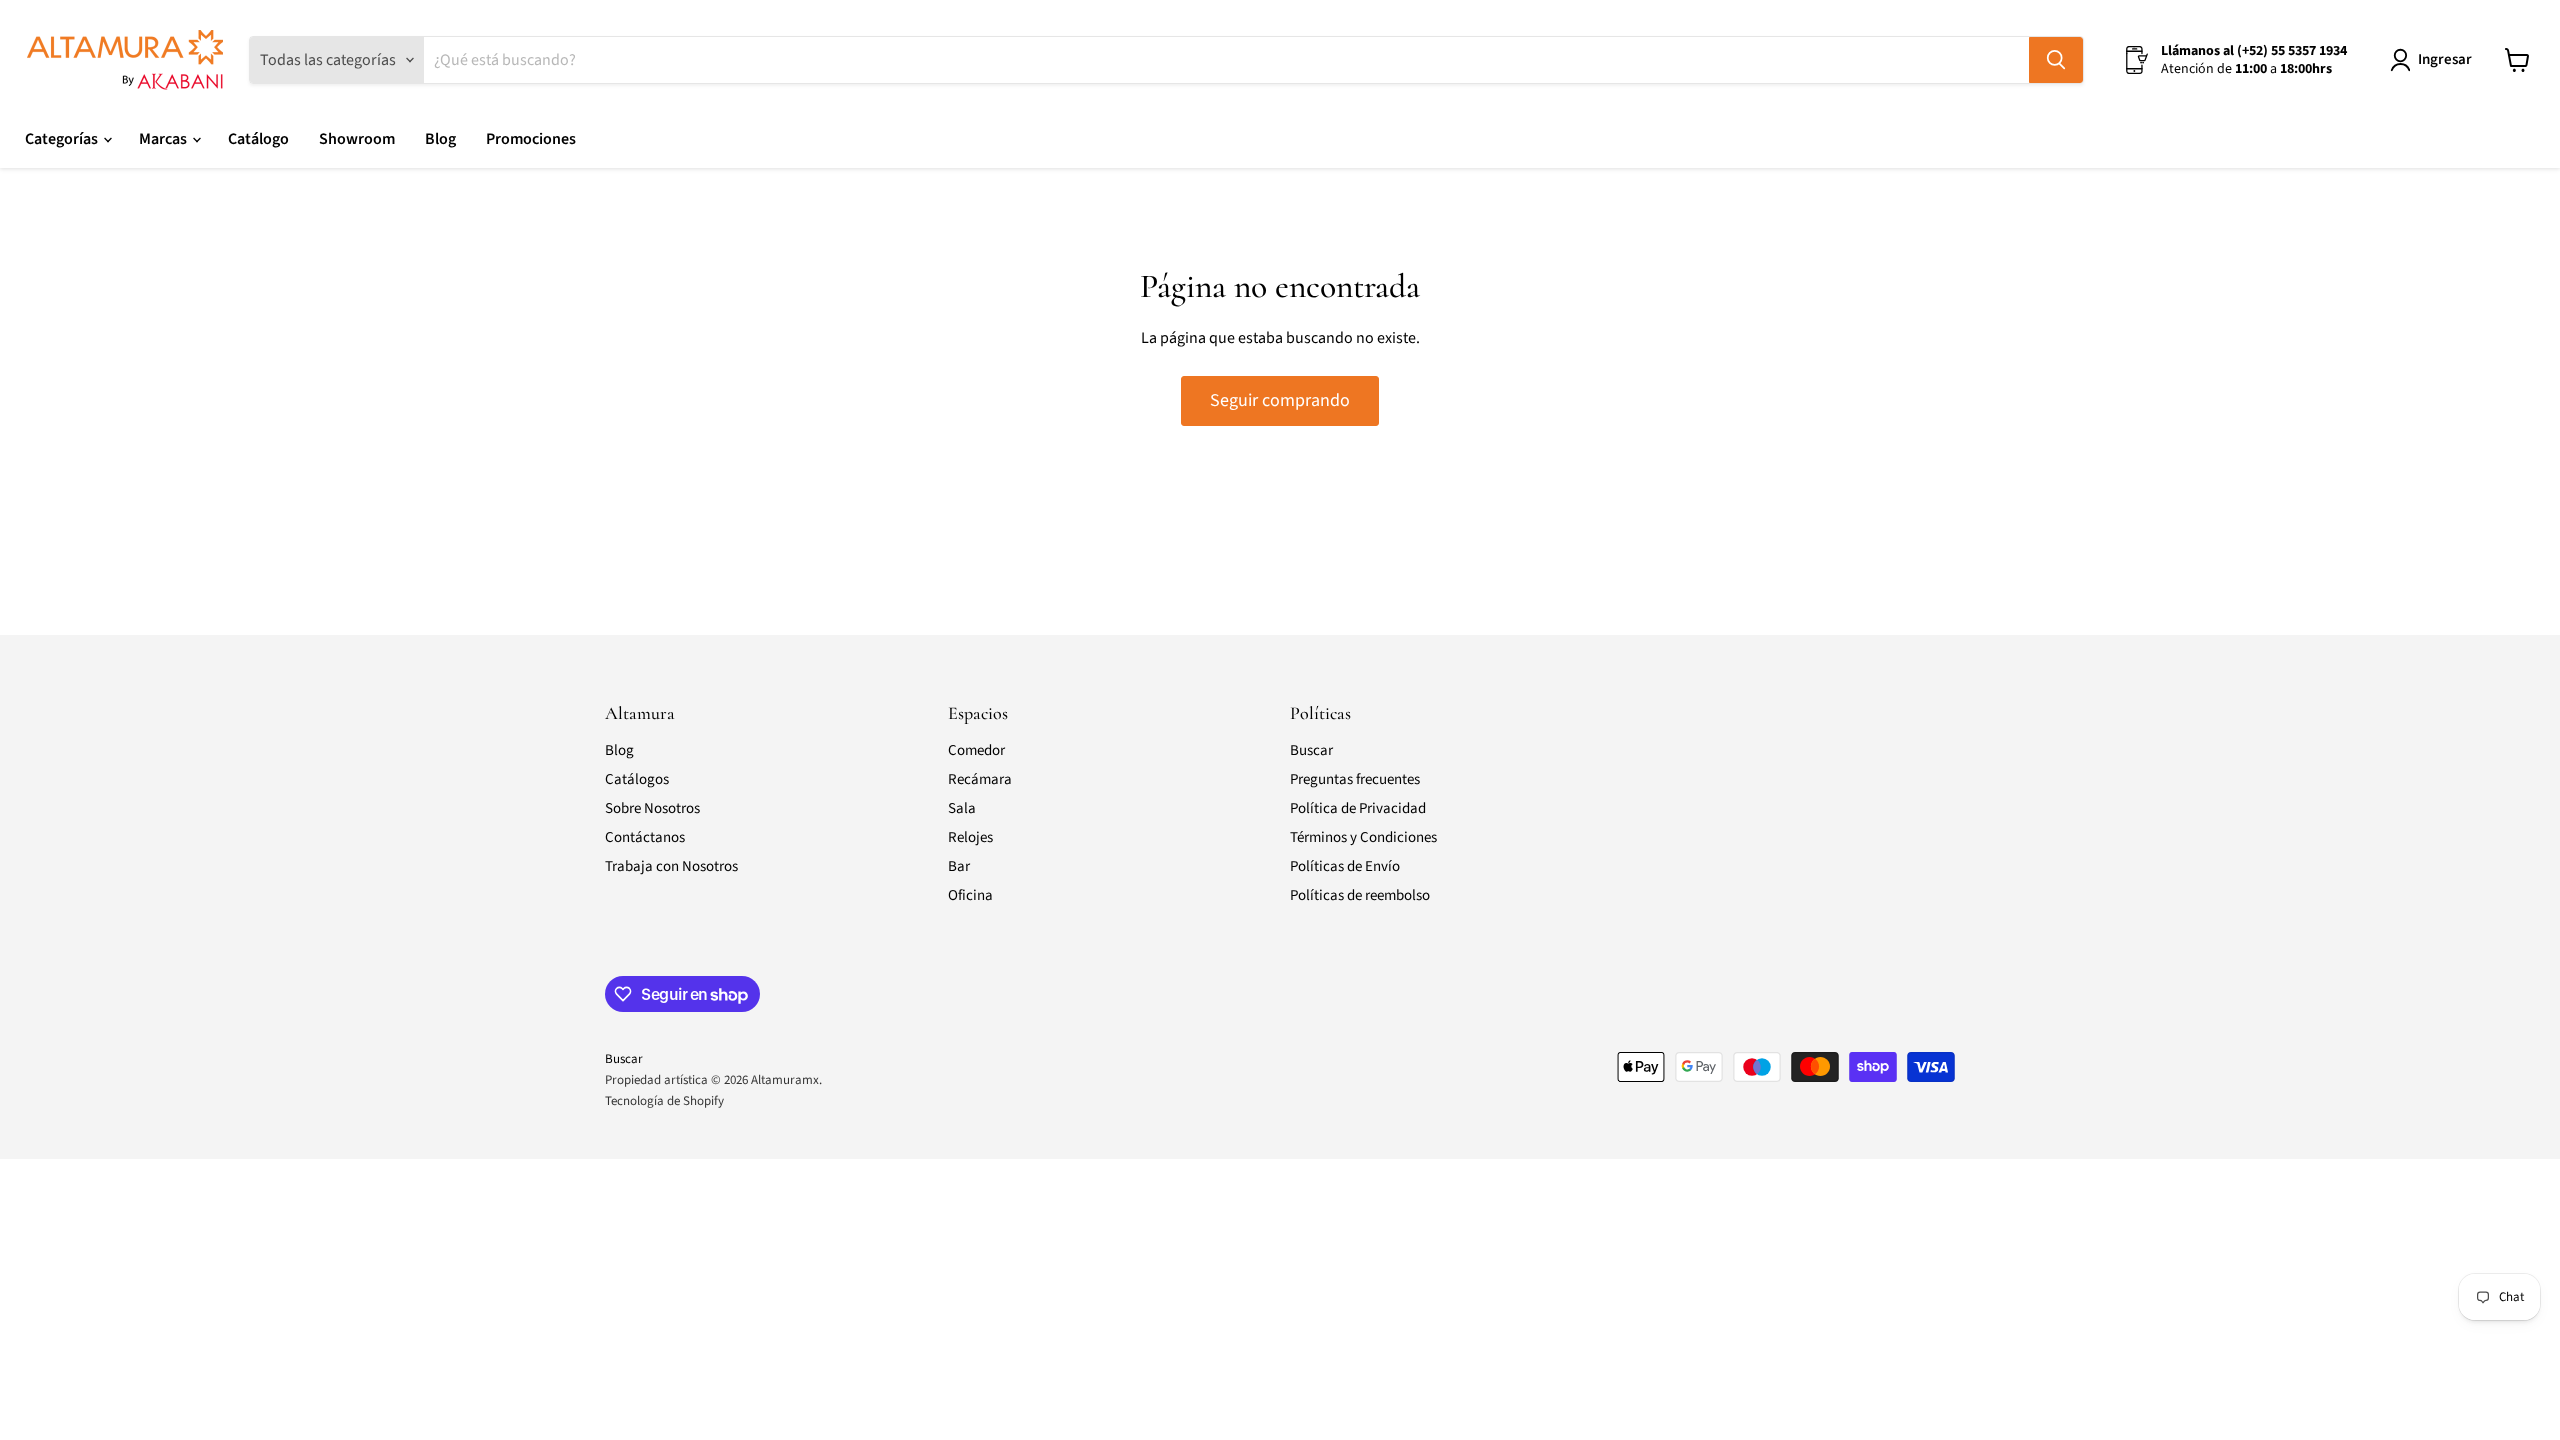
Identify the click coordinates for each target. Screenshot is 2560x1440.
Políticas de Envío (1345, 866)
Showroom (357, 139)
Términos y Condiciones (1363, 837)
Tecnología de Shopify (664, 1101)
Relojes (970, 837)
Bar (959, 866)
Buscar (1311, 750)
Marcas (164, 139)
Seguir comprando (1280, 400)
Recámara (980, 779)
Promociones (531, 139)
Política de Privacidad (1358, 808)
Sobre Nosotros (652, 808)
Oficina (970, 895)
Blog (440, 139)
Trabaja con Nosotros (671, 866)
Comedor (976, 750)
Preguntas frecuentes (1355, 779)
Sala (962, 808)
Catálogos (637, 779)
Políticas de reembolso (1360, 895)
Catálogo (258, 139)
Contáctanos (645, 837)
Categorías (63, 139)
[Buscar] (2056, 60)
